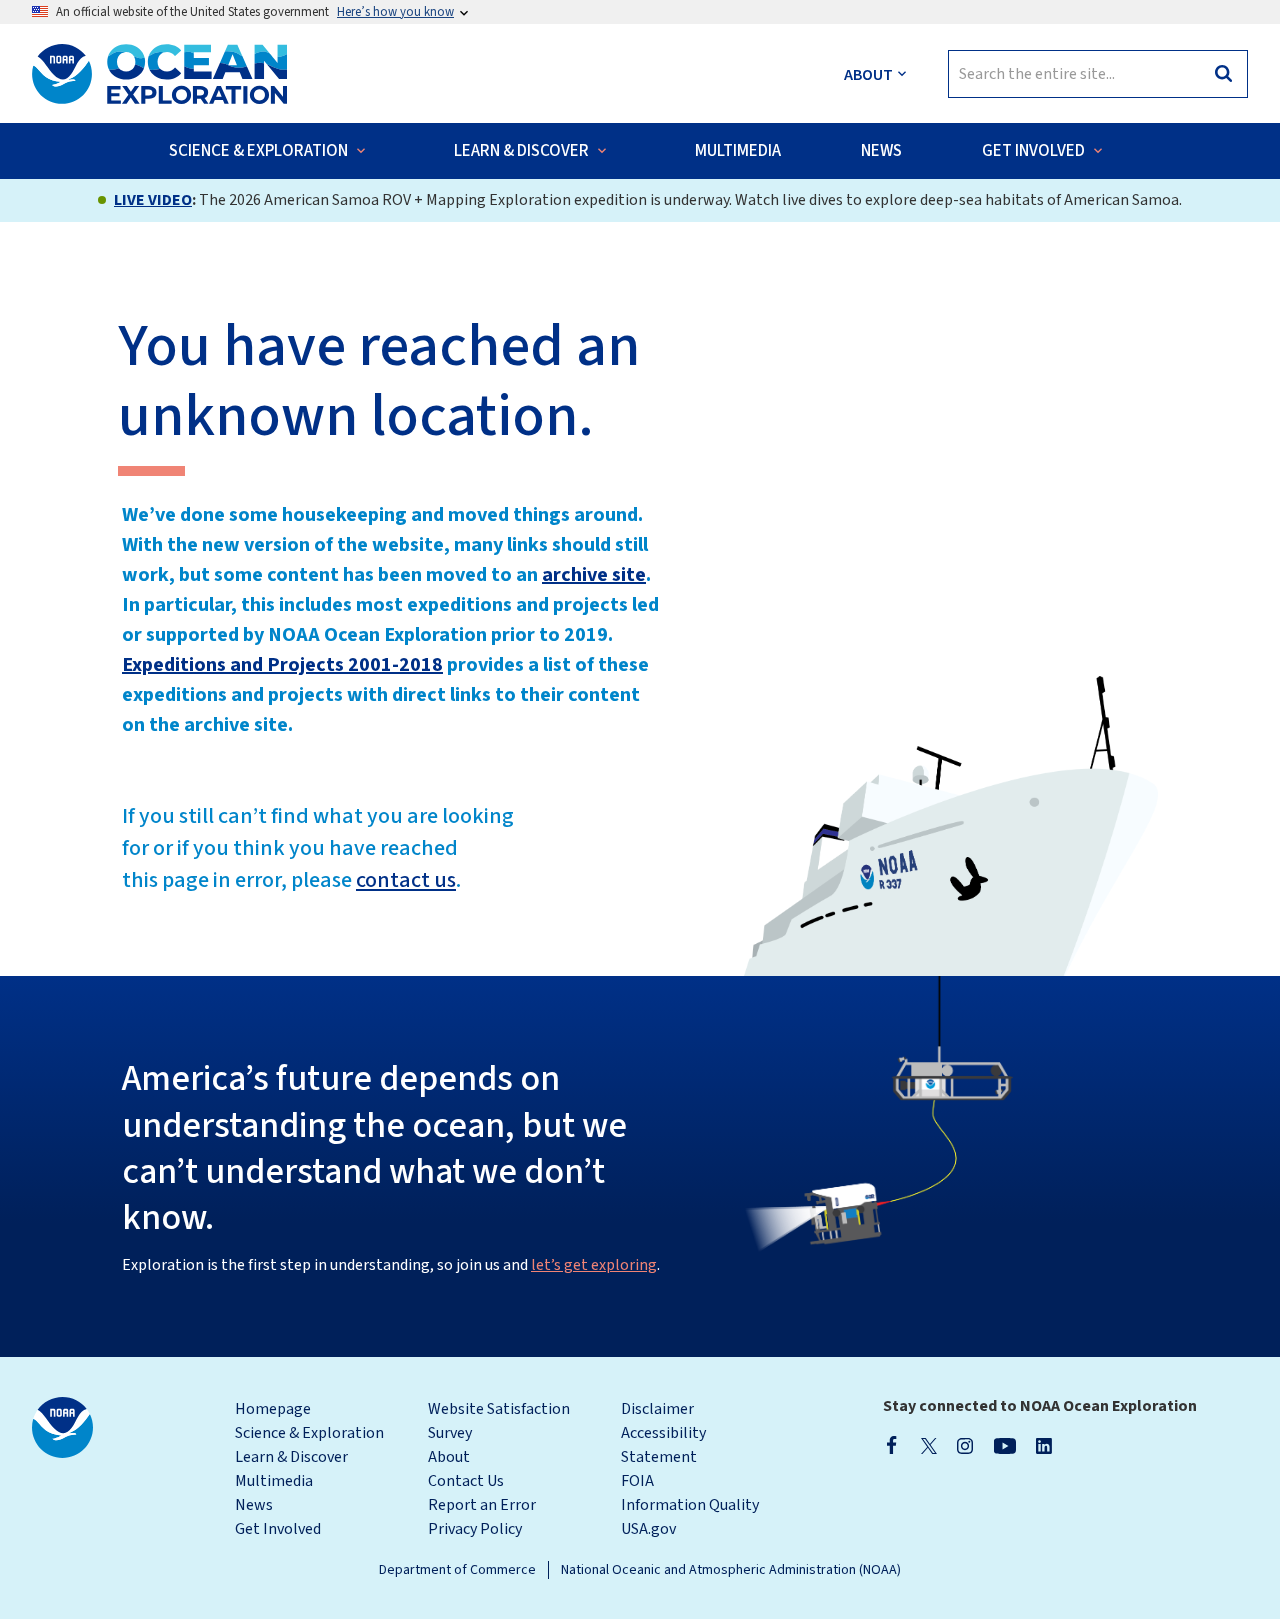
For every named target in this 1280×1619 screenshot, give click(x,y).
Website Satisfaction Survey (499, 1421)
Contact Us (466, 1481)
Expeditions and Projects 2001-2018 (282, 665)
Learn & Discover (291, 1457)
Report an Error (482, 1505)
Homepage (273, 1409)
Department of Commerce (457, 1570)
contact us (406, 880)
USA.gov (648, 1529)
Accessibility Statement (663, 1445)
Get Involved (278, 1529)
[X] (929, 1445)
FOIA (637, 1481)
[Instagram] (965, 1445)
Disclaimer (657, 1409)
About (449, 1457)
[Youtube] (1004, 1445)
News (254, 1505)
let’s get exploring (594, 1265)
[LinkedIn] (1044, 1445)
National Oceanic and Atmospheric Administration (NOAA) (731, 1570)
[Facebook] (892, 1445)
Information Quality (690, 1505)
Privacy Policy (475, 1529)
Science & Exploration (309, 1433)
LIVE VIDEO (153, 200)
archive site (594, 575)
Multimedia (274, 1481)
